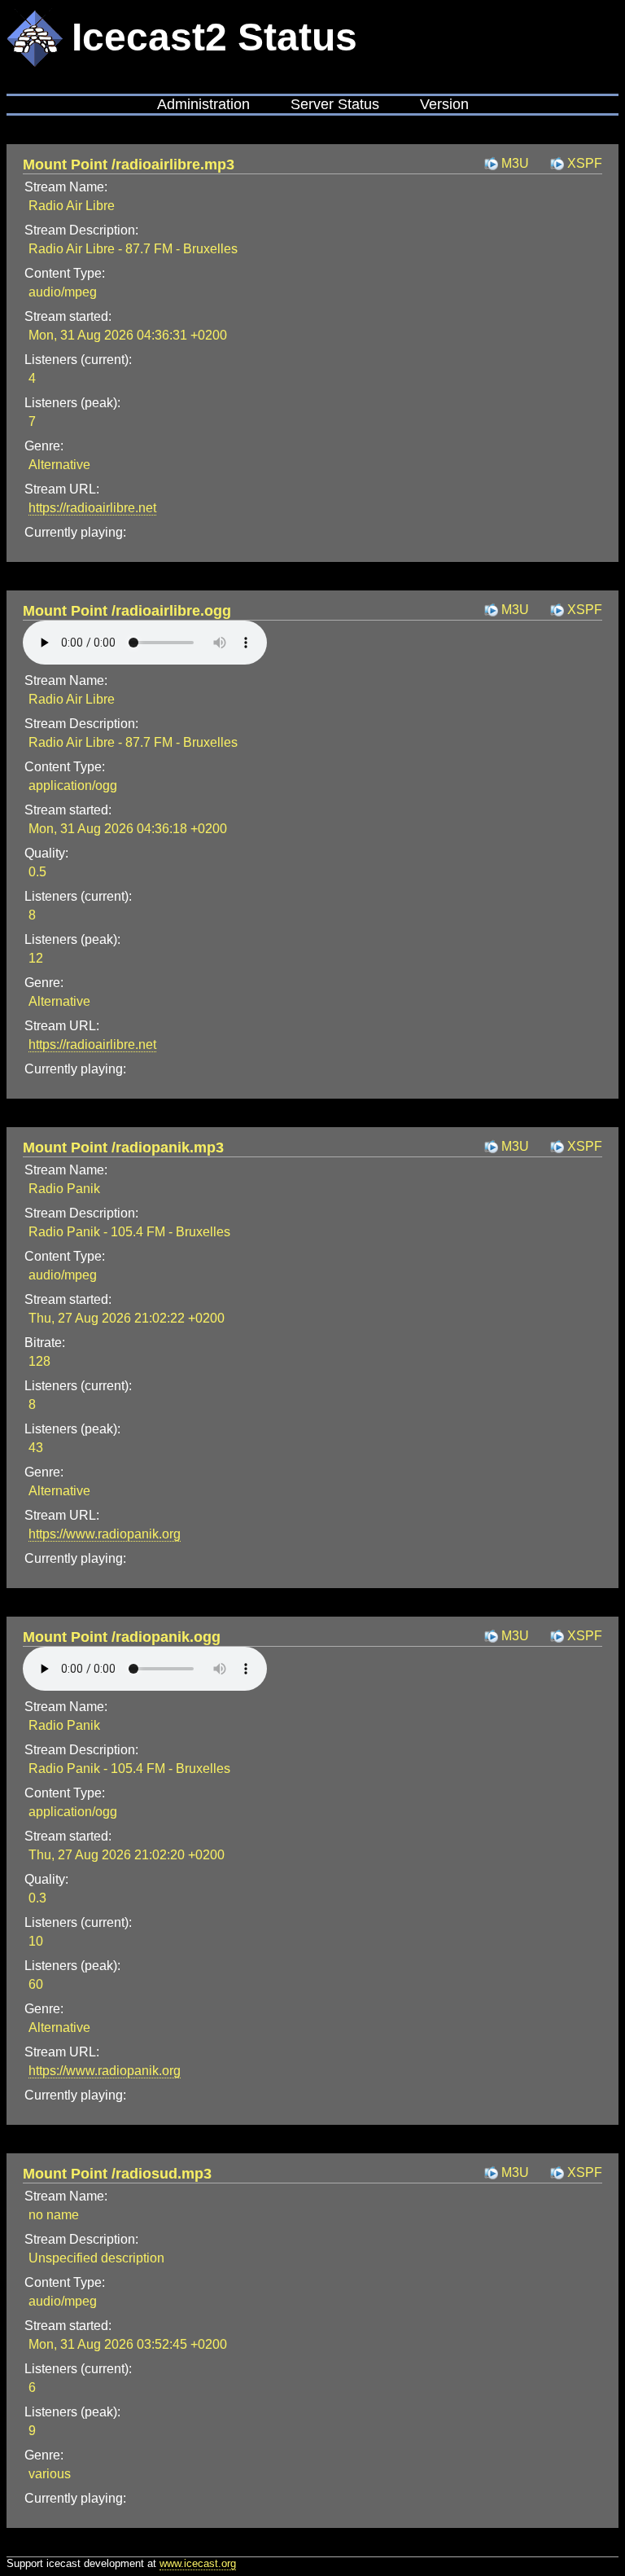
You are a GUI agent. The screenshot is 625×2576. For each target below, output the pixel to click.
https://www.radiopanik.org (105, 1534)
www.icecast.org (198, 2563)
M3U (515, 163)
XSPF (585, 163)
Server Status (335, 104)
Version (444, 104)
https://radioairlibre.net (92, 508)
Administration (203, 104)
